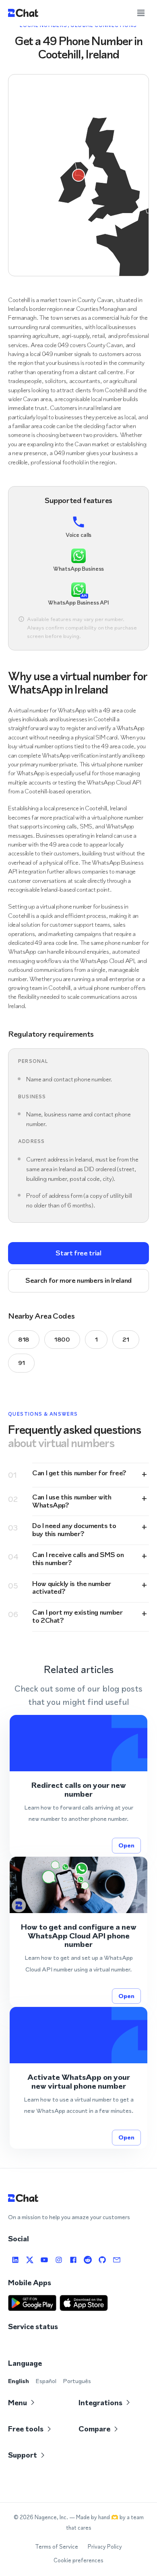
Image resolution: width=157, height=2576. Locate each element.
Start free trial (78, 1253)
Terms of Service (57, 2547)
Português (77, 2381)
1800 (62, 1339)
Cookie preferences (78, 2560)
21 (126, 1339)
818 (24, 1339)
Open (126, 1845)
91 (21, 1363)
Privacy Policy (105, 2547)
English (19, 2381)
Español (46, 2381)
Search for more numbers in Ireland (78, 1280)
